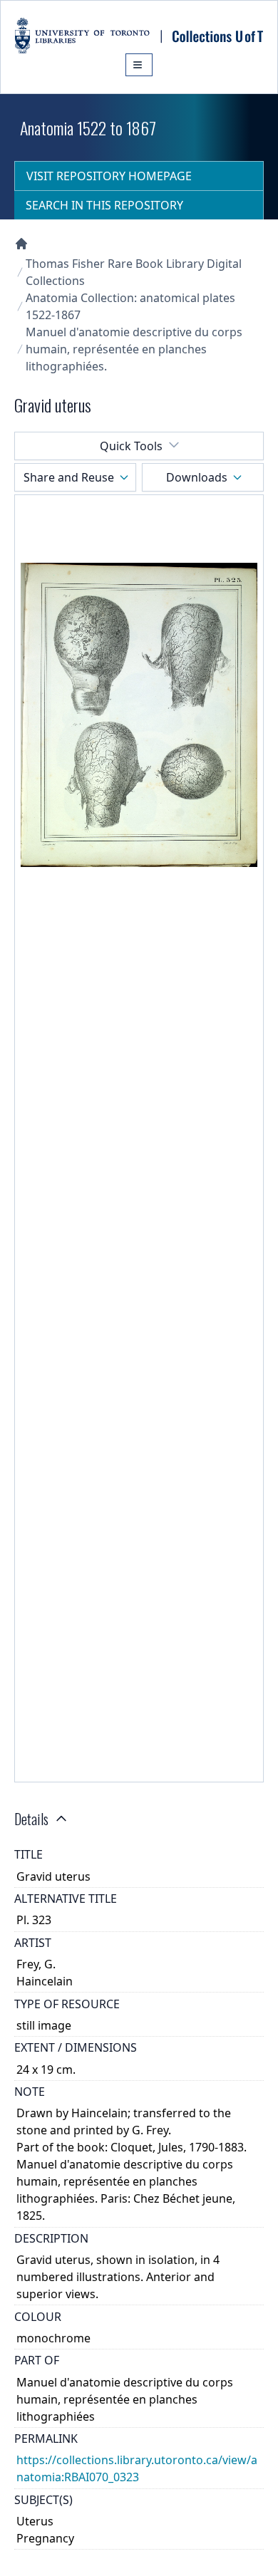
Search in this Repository (104, 205)
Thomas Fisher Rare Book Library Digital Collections (134, 272)
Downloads (197, 477)
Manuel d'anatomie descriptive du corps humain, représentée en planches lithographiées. (134, 349)
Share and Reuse (69, 477)
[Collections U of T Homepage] (21, 244)
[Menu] (139, 65)
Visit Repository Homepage (109, 176)
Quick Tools (131, 446)
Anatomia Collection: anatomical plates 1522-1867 (130, 306)
